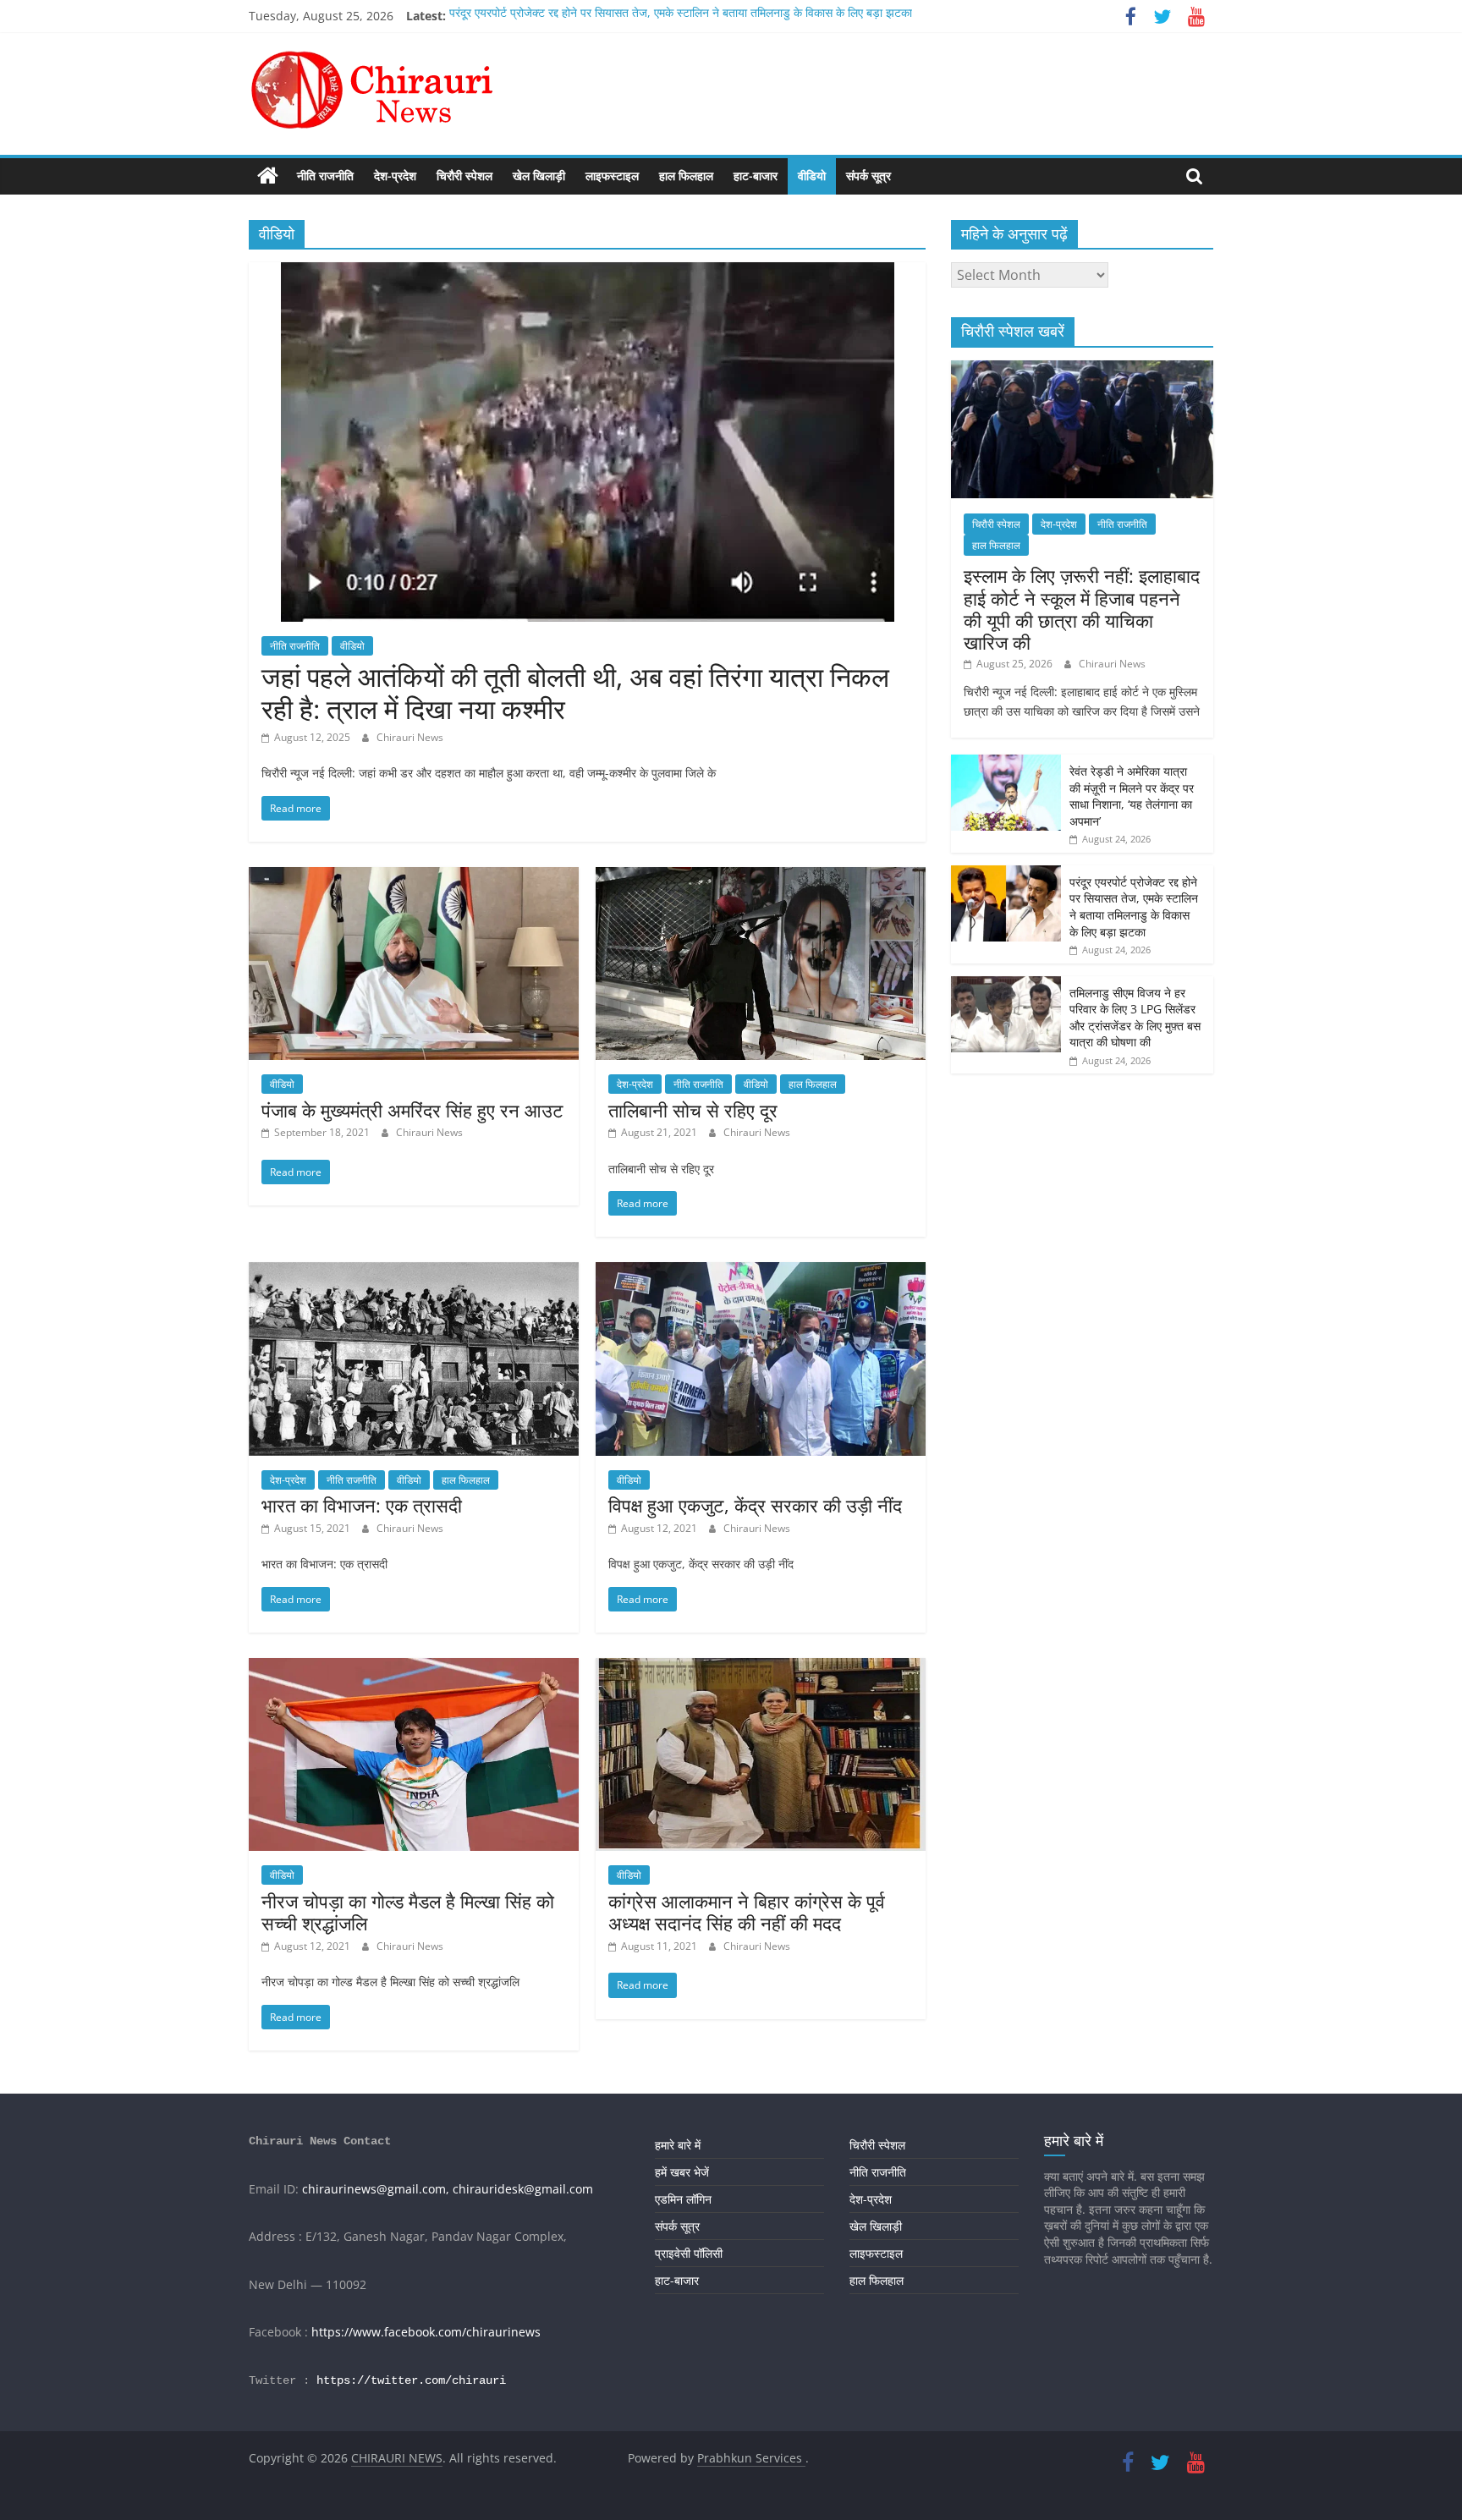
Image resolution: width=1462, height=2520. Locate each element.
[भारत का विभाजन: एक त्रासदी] (414, 1272)
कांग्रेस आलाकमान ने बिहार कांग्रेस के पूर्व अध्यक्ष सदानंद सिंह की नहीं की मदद (747, 1912)
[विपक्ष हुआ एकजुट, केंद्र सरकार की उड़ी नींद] (761, 1272)
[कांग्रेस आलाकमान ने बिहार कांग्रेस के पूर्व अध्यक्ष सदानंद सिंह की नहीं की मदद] (761, 1668)
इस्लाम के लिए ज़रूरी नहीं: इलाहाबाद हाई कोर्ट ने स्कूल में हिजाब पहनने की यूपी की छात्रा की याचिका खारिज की (1082, 609)
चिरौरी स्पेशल (464, 176)
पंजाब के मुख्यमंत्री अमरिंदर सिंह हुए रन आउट (412, 1110)
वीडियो (812, 176)
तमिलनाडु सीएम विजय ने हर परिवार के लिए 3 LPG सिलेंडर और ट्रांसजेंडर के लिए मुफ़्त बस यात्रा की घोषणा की (1135, 1018)
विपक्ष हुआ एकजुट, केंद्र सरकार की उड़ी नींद (755, 1505)
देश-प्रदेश (395, 176)
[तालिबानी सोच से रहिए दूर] (761, 877)
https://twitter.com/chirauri (411, 2380)
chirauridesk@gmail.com (523, 2189)
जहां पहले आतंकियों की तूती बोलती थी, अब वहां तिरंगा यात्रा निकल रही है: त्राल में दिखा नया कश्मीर (575, 692)
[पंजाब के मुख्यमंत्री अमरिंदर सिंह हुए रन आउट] (414, 877)
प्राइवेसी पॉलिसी (689, 2253)
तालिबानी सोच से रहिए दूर (693, 1110)
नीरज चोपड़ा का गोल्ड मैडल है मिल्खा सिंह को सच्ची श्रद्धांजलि (408, 1912)
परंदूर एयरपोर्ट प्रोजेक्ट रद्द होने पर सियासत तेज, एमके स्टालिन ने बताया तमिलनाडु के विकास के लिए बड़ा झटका (681, 16)
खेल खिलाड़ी (539, 176)
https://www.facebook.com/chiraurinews (426, 2332)
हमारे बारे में (678, 2145)
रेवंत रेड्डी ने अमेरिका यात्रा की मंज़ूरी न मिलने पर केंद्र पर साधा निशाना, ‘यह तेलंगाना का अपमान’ (1132, 796)
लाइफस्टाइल (612, 176)
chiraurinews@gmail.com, (376, 2189)
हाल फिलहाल (686, 176)
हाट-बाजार (756, 176)
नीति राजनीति (325, 176)
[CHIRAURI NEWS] (268, 176)
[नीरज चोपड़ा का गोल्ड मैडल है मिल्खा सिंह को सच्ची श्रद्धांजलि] (414, 1668)
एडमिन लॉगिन (683, 2199)
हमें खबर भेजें (682, 2172)
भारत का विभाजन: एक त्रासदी (362, 1505)
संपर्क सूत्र (868, 176)
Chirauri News (410, 737)
